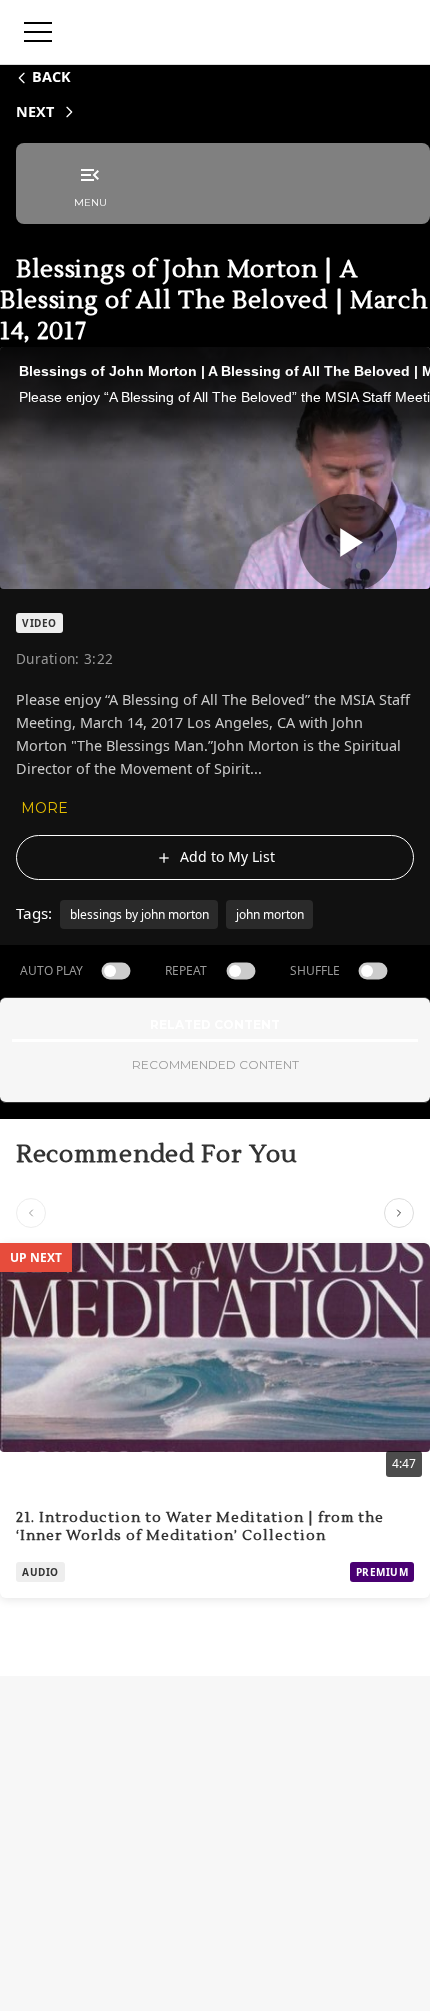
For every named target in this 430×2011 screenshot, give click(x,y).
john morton (270, 914)
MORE (44, 808)
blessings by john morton (139, 914)
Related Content (215, 1024)
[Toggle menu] (38, 32)
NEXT (35, 111)
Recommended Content (215, 1064)
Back (51, 76)
